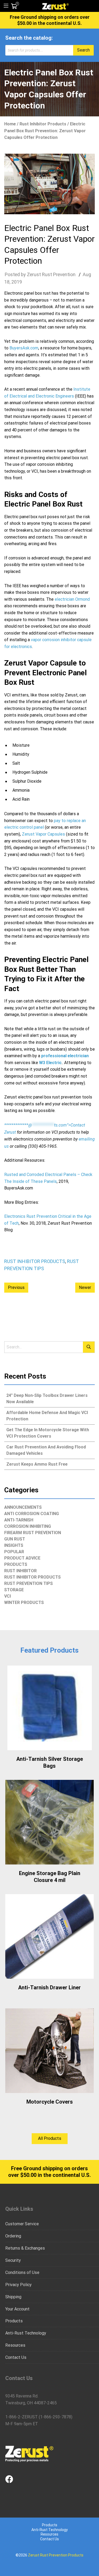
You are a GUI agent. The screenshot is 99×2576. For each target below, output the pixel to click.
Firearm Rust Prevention (33, 1533)
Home (10, 124)
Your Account (17, 2309)
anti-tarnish (19, 1520)
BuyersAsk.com (24, 348)
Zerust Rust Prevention (51, 274)
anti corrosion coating (32, 1514)
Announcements (23, 1507)
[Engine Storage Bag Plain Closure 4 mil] (49, 1822)
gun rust (15, 1539)
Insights (14, 1545)
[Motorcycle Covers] (49, 2051)
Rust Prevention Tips (29, 1583)
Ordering (13, 2236)
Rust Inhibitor (20, 1571)
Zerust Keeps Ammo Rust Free (37, 1464)
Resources (15, 2345)
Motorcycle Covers (50, 2102)
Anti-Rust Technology (26, 2333)
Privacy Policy (18, 2285)
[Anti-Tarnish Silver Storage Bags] (49, 1708)
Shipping (13, 2297)
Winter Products (24, 1602)
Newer (85, 1287)
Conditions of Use (22, 2272)
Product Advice (22, 1558)
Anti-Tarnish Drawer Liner (49, 1987)
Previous (16, 1287)
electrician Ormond (72, 599)
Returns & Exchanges (25, 2248)
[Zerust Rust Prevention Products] (55, 6)
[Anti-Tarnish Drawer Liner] (49, 1936)
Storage (14, 1590)
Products (16, 1564)
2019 (17, 282)
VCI (8, 1596)
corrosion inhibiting (28, 1526)
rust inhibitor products (43, 124)
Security (13, 2260)
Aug (87, 274)
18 (7, 282)
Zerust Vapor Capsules (43, 834)
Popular (14, 1552)
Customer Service (22, 2224)
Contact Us (16, 2357)
